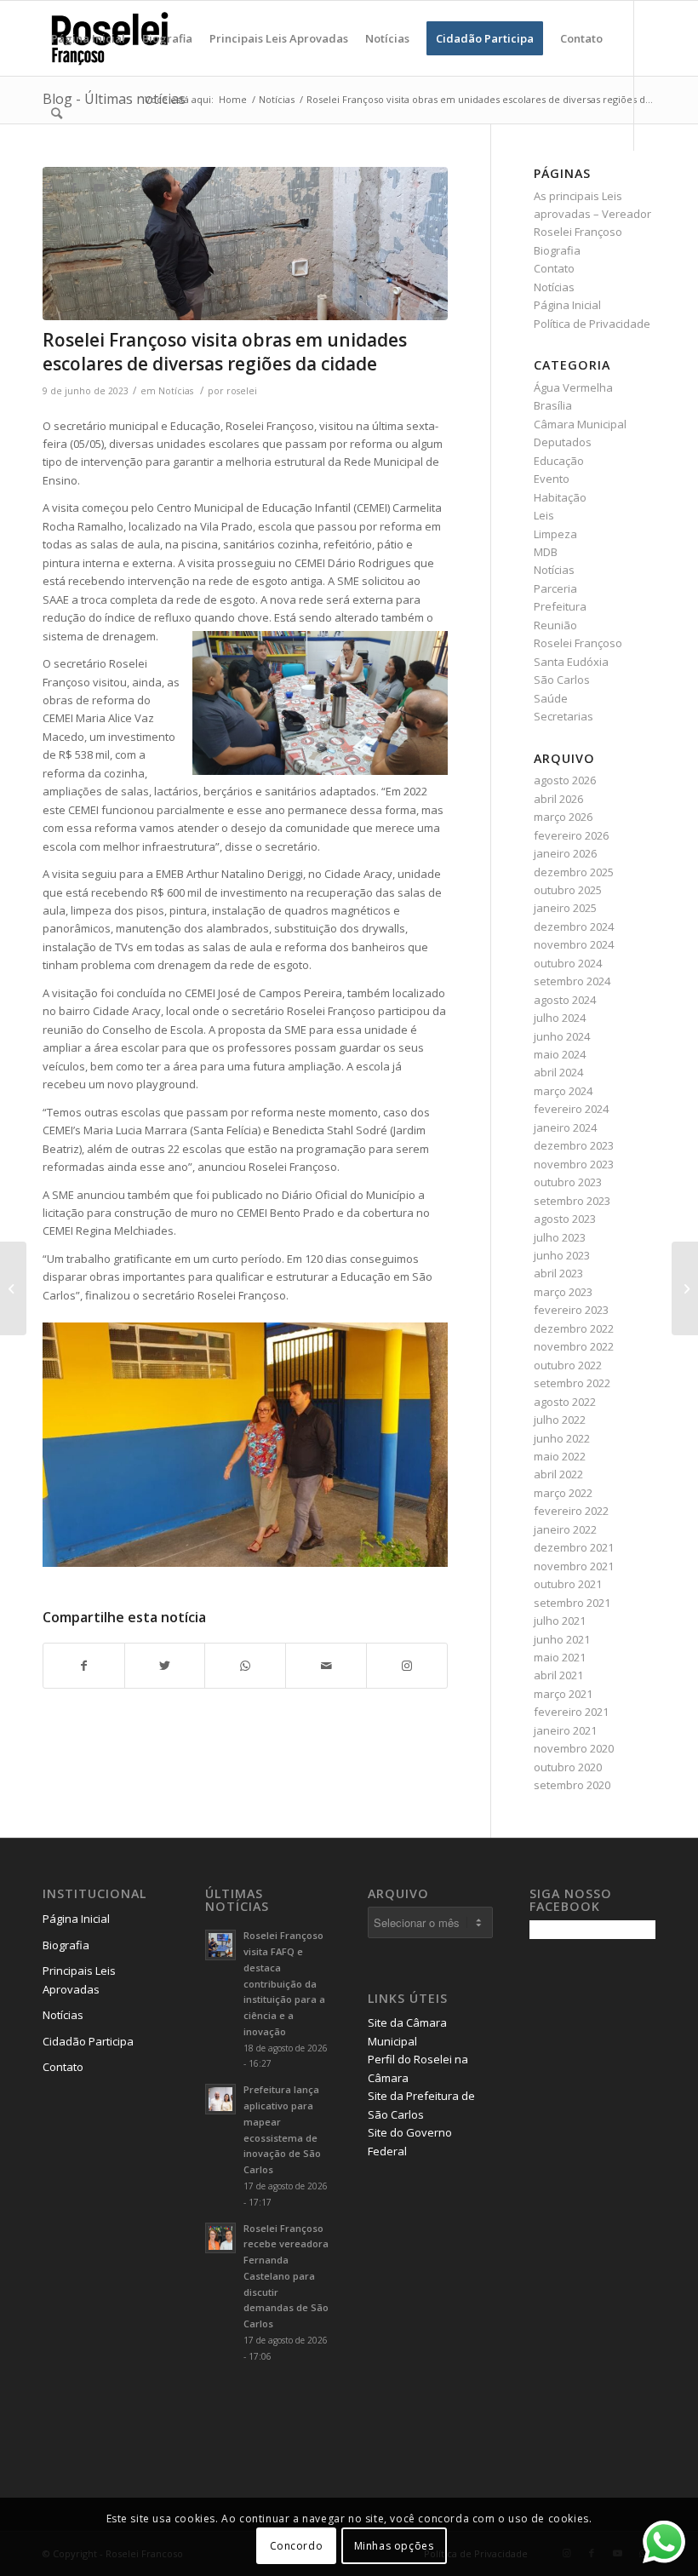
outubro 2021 (568, 1584)
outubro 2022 (568, 1365)
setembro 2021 (572, 1603)
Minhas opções (394, 2546)
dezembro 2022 (574, 1328)
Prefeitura (560, 606)
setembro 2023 (572, 1201)
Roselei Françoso (578, 643)
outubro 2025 (568, 890)
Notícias (176, 391)
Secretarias (564, 716)
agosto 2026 (565, 780)
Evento (552, 479)
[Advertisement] (613, 2220)
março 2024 (563, 1091)
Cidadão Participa (88, 2041)
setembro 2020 (572, 1785)
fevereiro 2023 (571, 1310)
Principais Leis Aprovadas (79, 1979)
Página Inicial (567, 305)
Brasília (553, 405)
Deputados (563, 442)
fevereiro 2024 (571, 1109)
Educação (559, 461)
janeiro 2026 (565, 853)
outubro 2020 (568, 1767)
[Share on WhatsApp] (245, 1666)
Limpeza (555, 534)
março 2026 (563, 817)
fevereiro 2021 (571, 1712)
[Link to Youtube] (99, 187)
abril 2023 (558, 1273)
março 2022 (563, 1493)
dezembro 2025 (574, 872)
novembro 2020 (574, 1748)
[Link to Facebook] (73, 187)
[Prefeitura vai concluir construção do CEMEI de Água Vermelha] (13, 1288)
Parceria (555, 588)
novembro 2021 (574, 1566)
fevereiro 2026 (571, 835)
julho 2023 (560, 1237)
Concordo (297, 2546)
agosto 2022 (565, 1402)
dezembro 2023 (574, 1145)
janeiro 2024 (565, 1127)
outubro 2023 (568, 1182)
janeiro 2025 (565, 908)
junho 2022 (562, 1438)
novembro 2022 (574, 1346)
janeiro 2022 (565, 1529)
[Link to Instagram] (48, 187)
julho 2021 (560, 1621)
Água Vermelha (573, 387)
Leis (544, 515)
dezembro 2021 (574, 1547)
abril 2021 (558, 1675)
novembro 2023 (574, 1164)
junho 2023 (562, 1255)
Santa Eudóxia (571, 662)
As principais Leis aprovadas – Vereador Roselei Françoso (592, 214)
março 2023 (563, 1292)
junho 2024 (562, 1036)
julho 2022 (560, 1420)
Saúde (551, 698)
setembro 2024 (572, 981)
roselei (242, 391)
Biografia (557, 250)
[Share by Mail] (326, 1666)
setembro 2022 (572, 1383)
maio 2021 (560, 1657)
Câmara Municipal (580, 424)
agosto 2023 (565, 1219)
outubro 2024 (568, 963)
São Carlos (562, 680)
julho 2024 (560, 1018)
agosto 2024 (565, 1000)
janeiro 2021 (565, 1730)
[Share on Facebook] (84, 1666)
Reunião (555, 625)
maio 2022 (560, 1456)
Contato (554, 268)
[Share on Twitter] (165, 1666)
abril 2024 (558, 1072)
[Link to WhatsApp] (124, 187)
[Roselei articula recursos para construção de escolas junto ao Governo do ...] (685, 1288)
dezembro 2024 (574, 927)
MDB (546, 552)
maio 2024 (560, 1054)
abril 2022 (558, 1474)
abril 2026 (558, 799)
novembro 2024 (574, 944)
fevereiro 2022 (571, 1511)
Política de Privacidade (592, 324)
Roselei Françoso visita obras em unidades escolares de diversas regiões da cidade (225, 351)
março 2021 (563, 1694)
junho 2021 (562, 1639)
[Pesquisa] (57, 113)
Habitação (560, 497)
